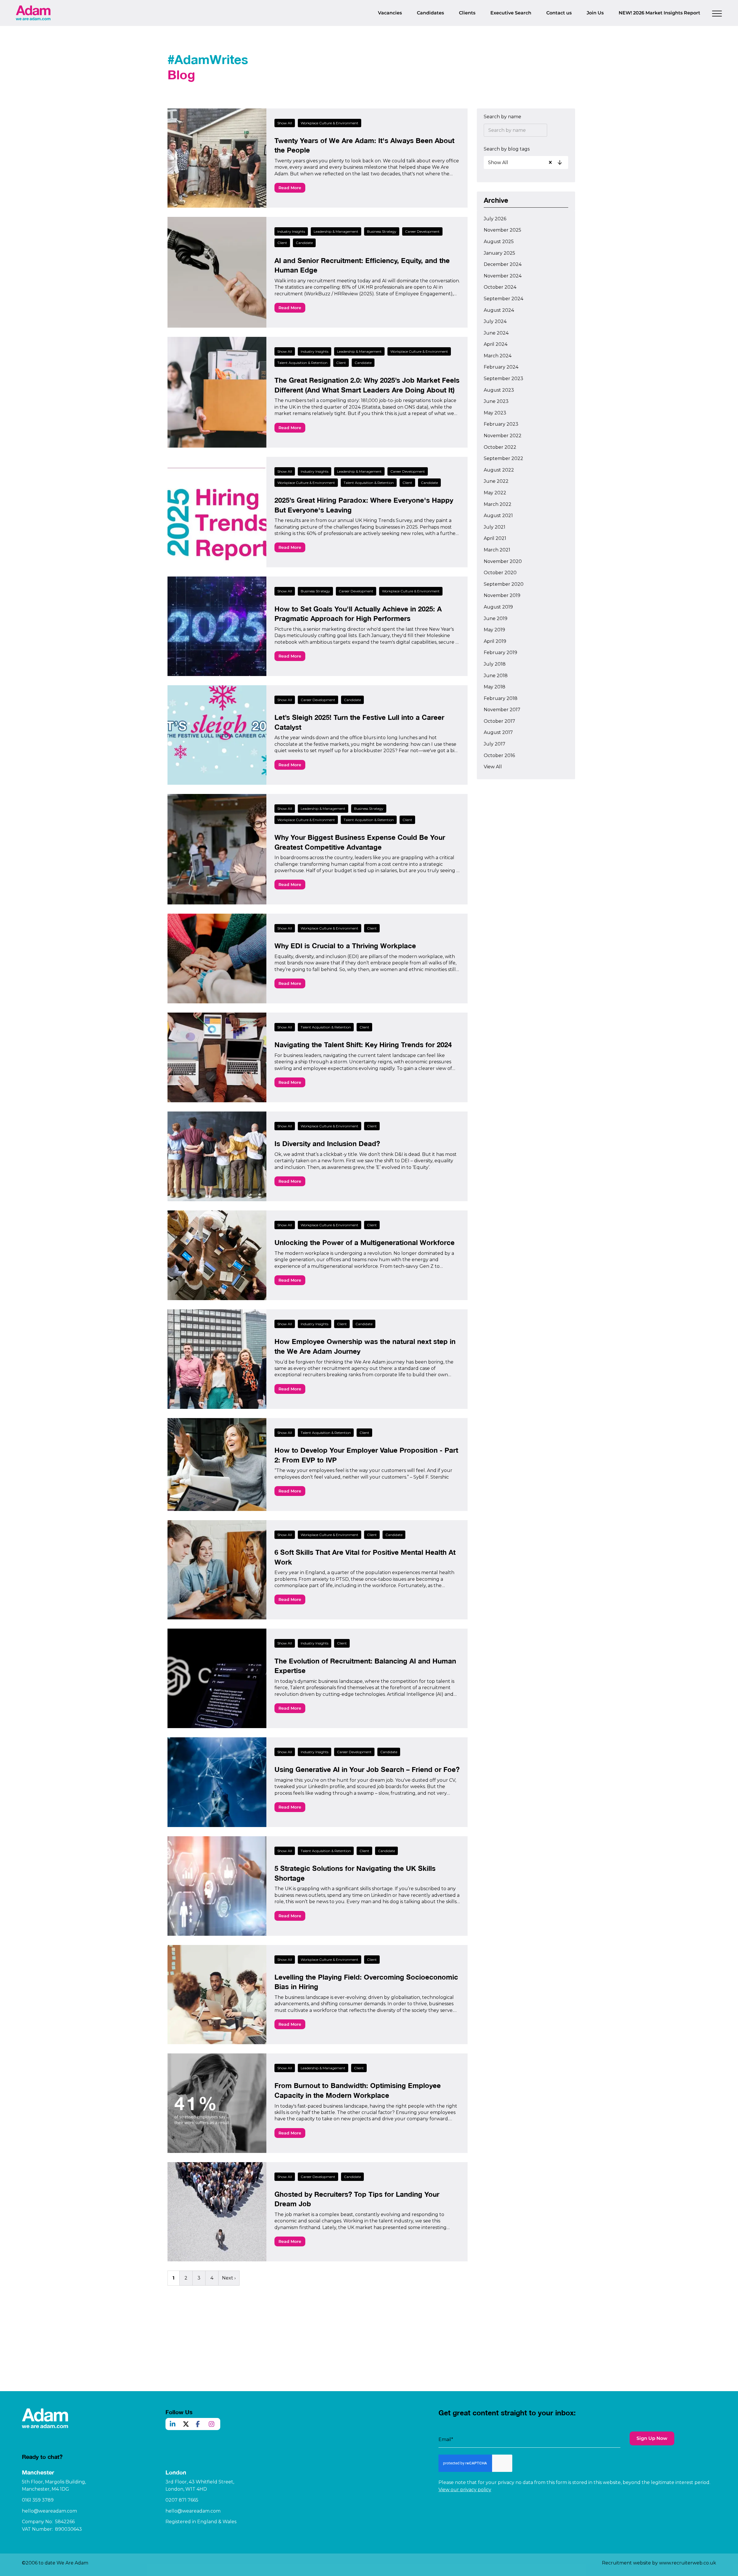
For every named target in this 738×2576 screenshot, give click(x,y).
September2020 (504, 584)
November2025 (502, 230)
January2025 (499, 253)
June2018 (496, 676)
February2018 (501, 698)
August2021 (498, 516)
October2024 (500, 287)
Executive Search (511, 13)
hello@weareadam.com (49, 2511)
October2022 (500, 447)
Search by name (502, 117)
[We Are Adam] (33, 13)
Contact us (559, 13)
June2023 (496, 401)
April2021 (495, 538)
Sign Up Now (652, 2438)
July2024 (495, 321)
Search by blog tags (507, 149)
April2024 (496, 344)
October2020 (500, 573)
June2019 (496, 618)
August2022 (499, 470)
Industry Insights (291, 231)
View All (493, 767)
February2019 (500, 653)
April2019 (495, 641)
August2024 (499, 310)
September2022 (503, 458)
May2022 (495, 493)
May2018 (495, 687)
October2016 (499, 755)
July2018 (495, 664)
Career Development (422, 231)
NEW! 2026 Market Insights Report (659, 13)
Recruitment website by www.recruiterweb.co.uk (659, 2563)
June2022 (496, 481)
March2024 (498, 356)
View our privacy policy (465, 2490)
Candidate (304, 243)
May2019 (494, 630)
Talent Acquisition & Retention (302, 363)
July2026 (495, 219)
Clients (467, 13)
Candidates (430, 13)
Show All (285, 123)
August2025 (499, 242)
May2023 (495, 413)
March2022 (498, 504)
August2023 (499, 390)
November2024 (503, 276)
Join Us (595, 13)
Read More (290, 188)
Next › (229, 2278)
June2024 (496, 333)
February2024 (501, 367)
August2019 (498, 607)
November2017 (502, 710)
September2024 (503, 299)
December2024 (503, 264)
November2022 (503, 436)
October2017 (499, 721)
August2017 (498, 732)
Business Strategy (382, 231)
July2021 (495, 527)
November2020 (503, 561)
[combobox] (527, 162)
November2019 (502, 595)
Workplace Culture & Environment (330, 123)
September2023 (503, 379)
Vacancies (390, 13)
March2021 (497, 550)
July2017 (495, 744)
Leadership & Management (336, 231)
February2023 (501, 424)
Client (282, 243)
